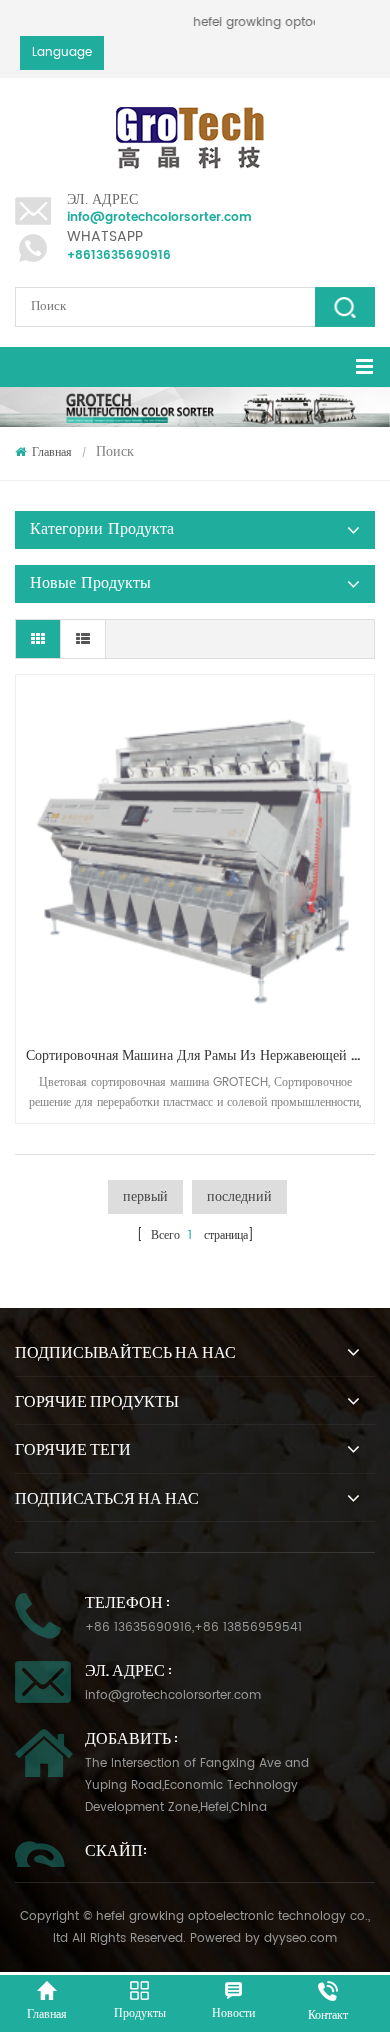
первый (145, 1196)
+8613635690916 (119, 255)
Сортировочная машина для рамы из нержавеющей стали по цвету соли (200, 1055)
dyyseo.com (300, 1938)
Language (62, 52)
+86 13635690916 (138, 1627)
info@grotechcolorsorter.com (159, 217)
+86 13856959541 (248, 1627)
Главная (52, 452)
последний (239, 1196)
